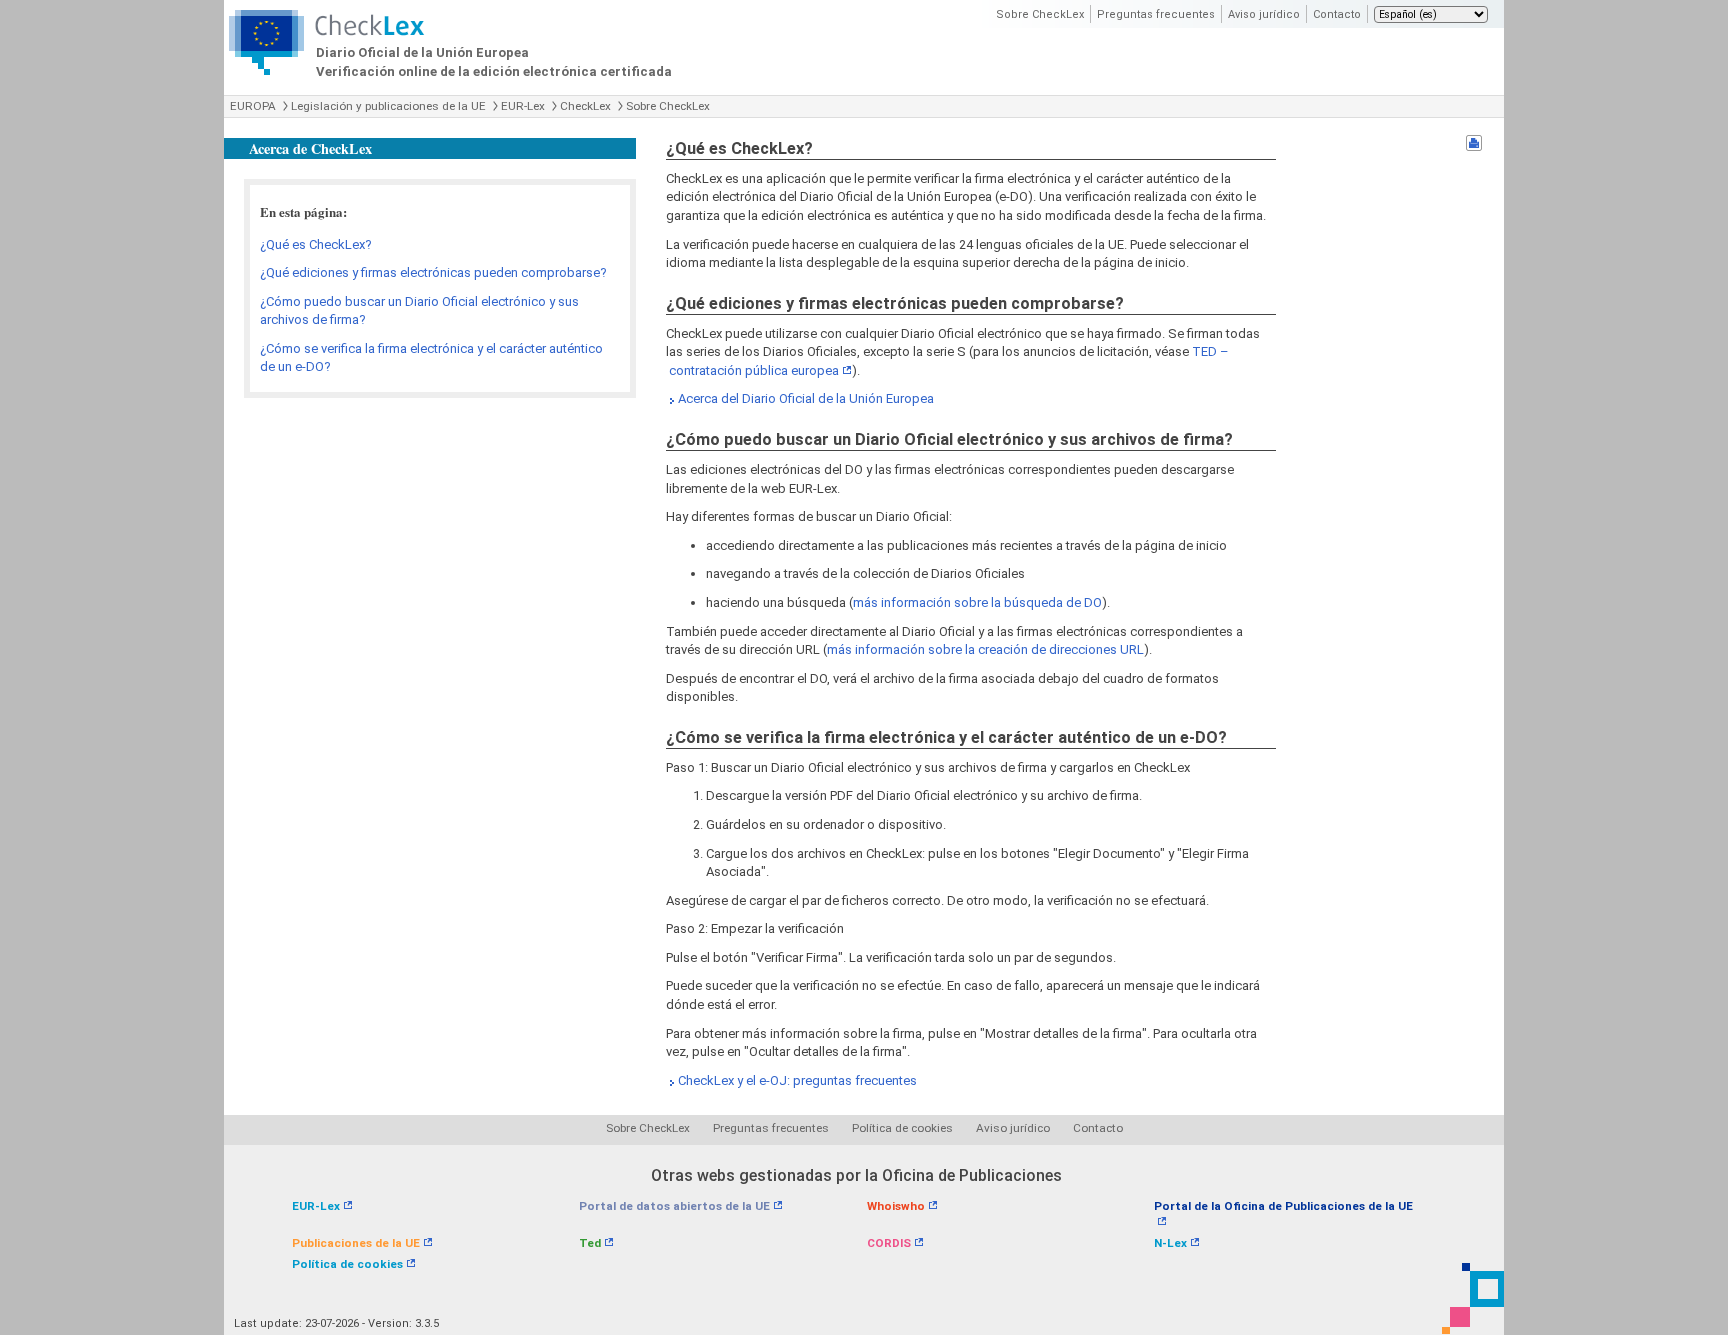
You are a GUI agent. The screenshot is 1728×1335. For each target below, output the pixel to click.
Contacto (1337, 14)
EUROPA (253, 106)
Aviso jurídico (1264, 14)
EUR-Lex (523, 106)
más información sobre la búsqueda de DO (977, 602)
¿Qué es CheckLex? (316, 244)
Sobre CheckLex (1040, 14)
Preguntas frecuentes (1156, 14)
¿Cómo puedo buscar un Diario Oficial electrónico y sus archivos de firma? (419, 311)
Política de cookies (902, 1128)
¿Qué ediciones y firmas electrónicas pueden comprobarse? (433, 272)
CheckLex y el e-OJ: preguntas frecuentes (797, 1080)
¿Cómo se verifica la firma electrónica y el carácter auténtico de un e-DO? (431, 358)
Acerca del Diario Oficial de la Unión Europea (806, 398)
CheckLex (585, 106)
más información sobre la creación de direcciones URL (985, 649)
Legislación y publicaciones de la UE (388, 106)
